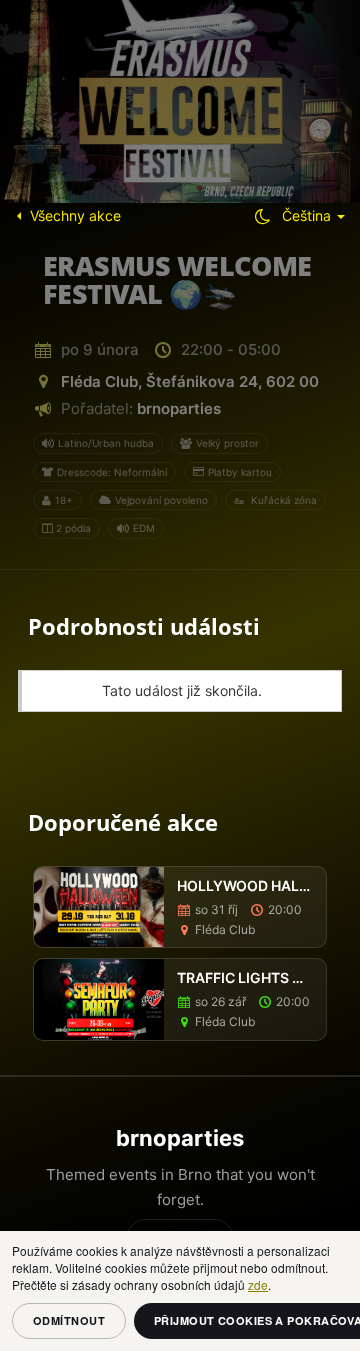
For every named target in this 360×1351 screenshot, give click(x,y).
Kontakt (186, 1238)
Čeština (308, 215)
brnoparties (179, 408)
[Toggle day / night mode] (262, 216)
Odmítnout (69, 1320)
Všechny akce (75, 215)
